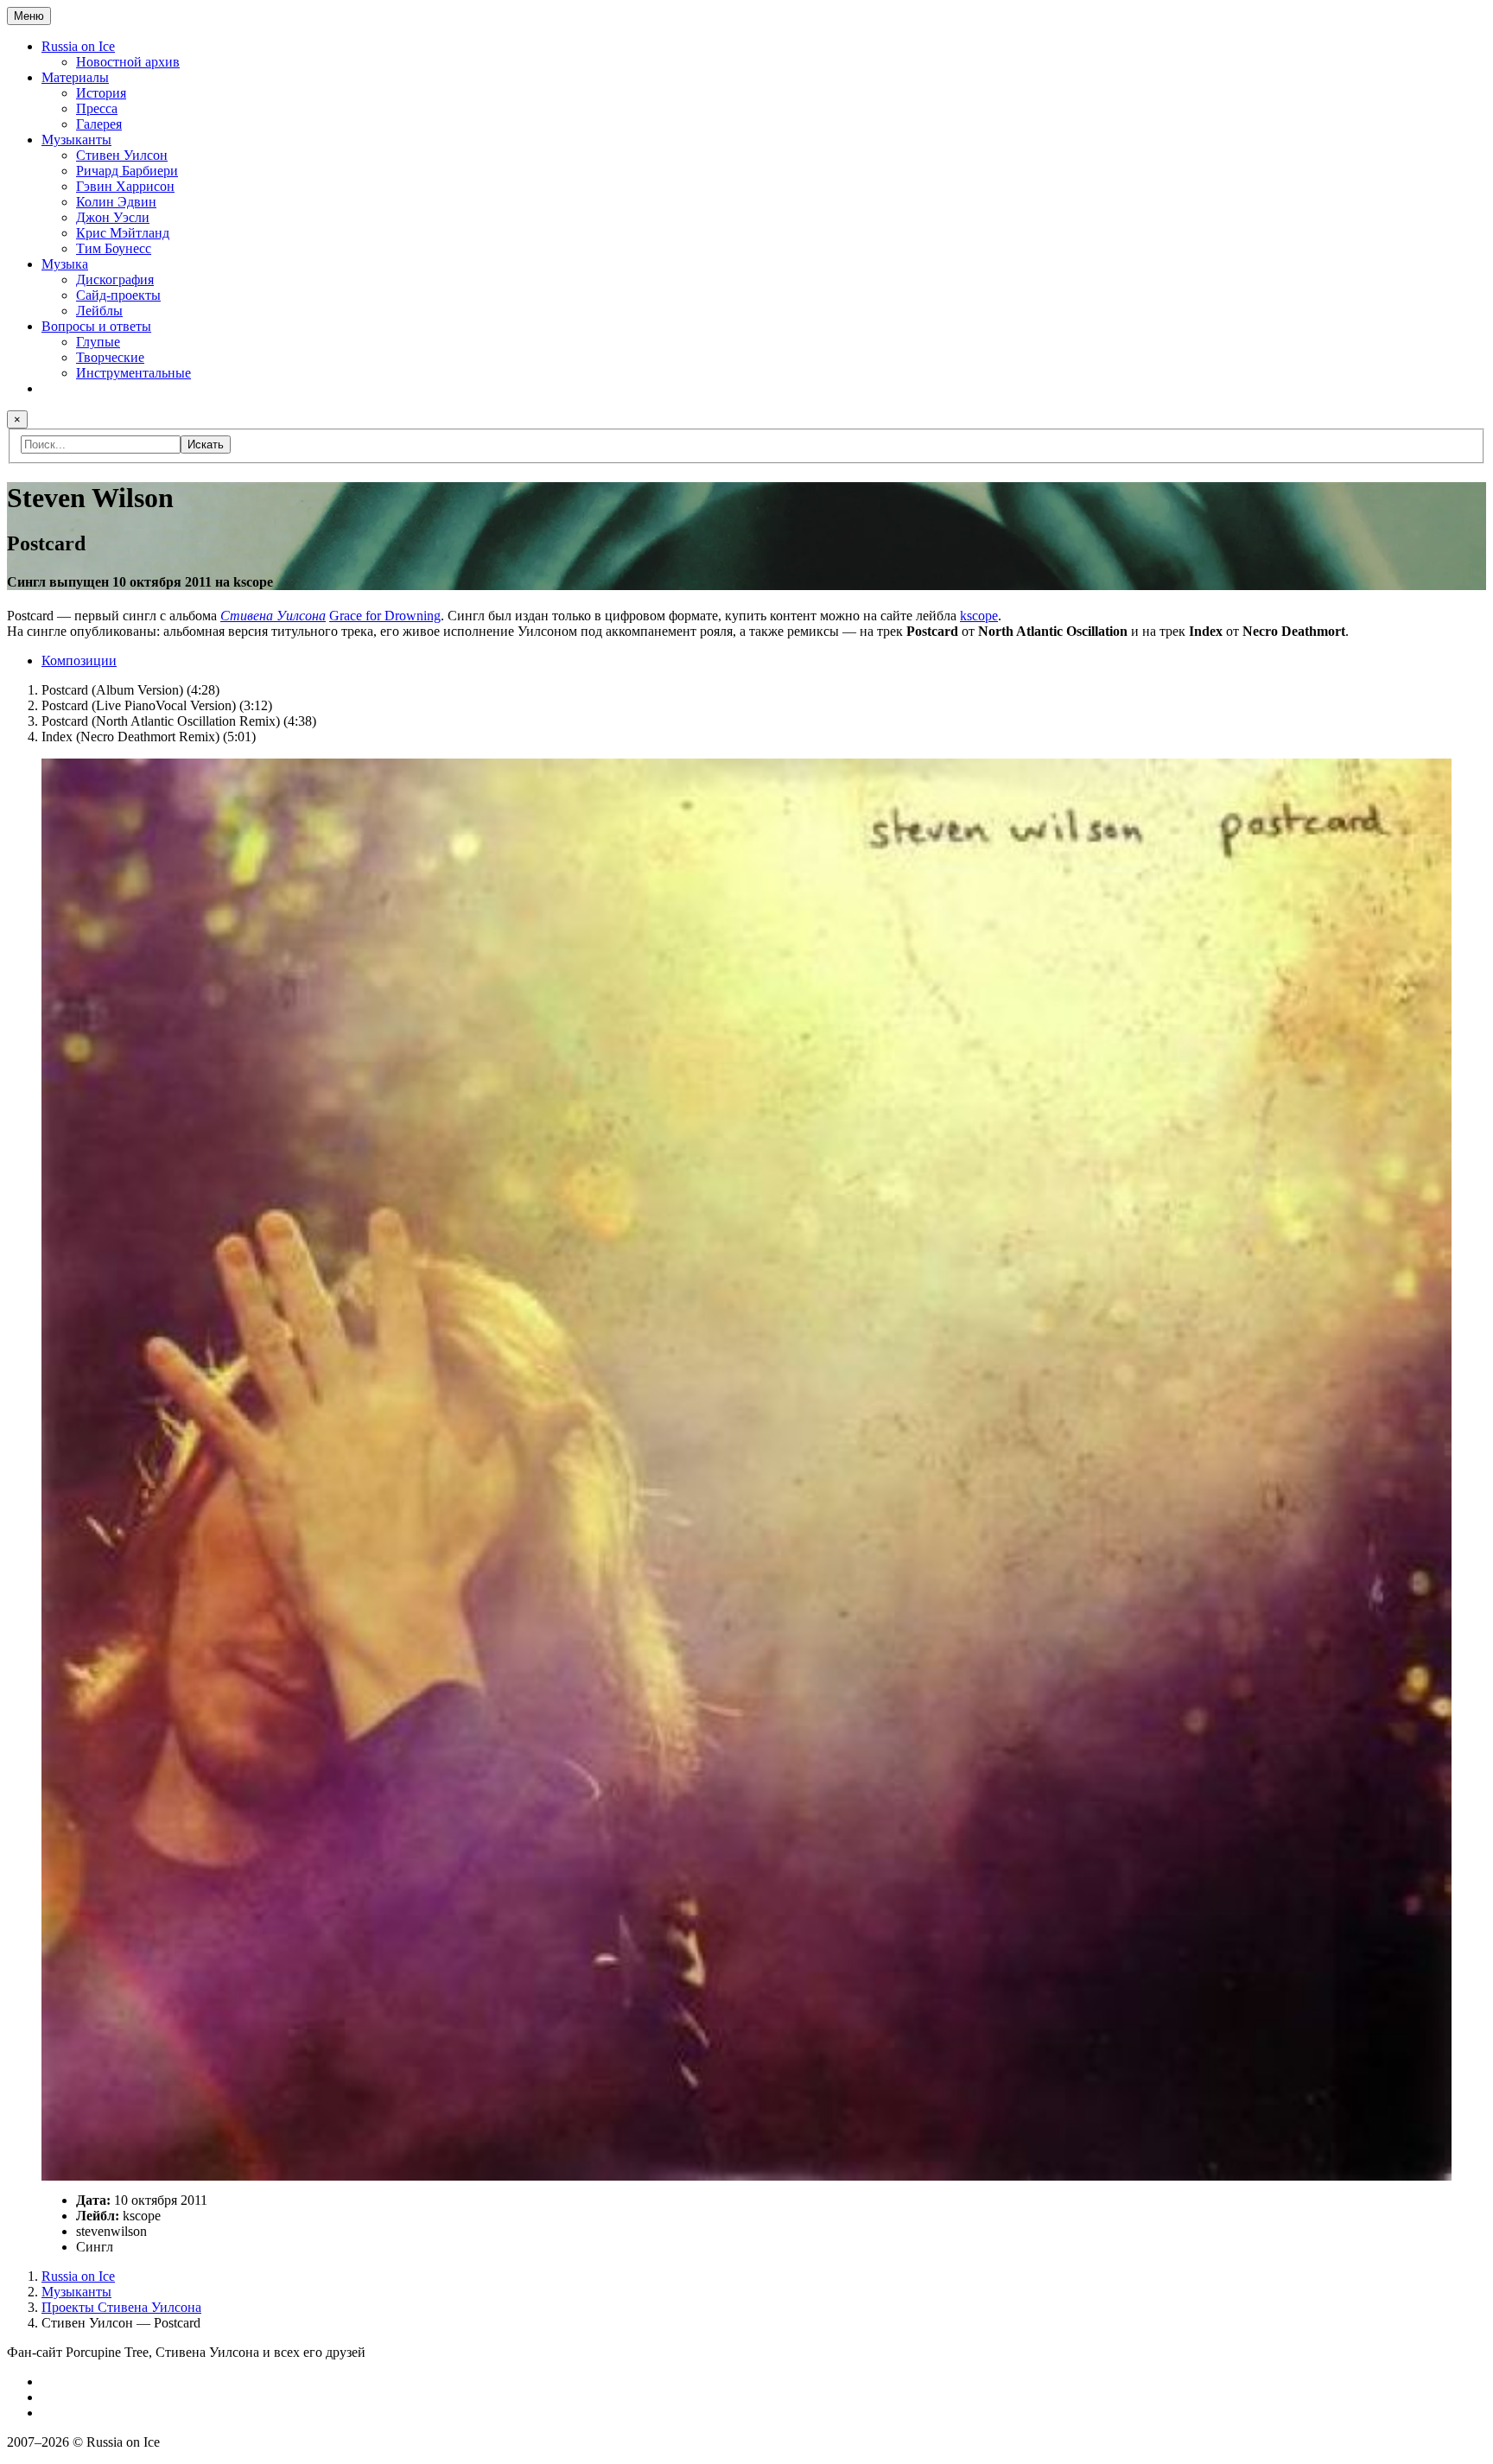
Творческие (110, 357)
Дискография (115, 279)
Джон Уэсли (113, 217)
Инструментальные (133, 373)
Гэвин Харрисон (125, 186)
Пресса (97, 108)
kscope (979, 616)
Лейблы (99, 311)
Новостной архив (128, 62)
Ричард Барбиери (127, 171)
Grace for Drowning (385, 616)
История (101, 93)
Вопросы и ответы (96, 326)
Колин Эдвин (116, 202)
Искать (206, 445)
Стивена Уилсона (273, 616)
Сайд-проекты (118, 295)
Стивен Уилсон (122, 155)
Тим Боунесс (114, 248)
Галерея (99, 124)
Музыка (65, 264)
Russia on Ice (78, 46)
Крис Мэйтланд (123, 233)
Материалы (75, 77)
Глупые (98, 342)
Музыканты (76, 140)
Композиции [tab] (79, 660)
